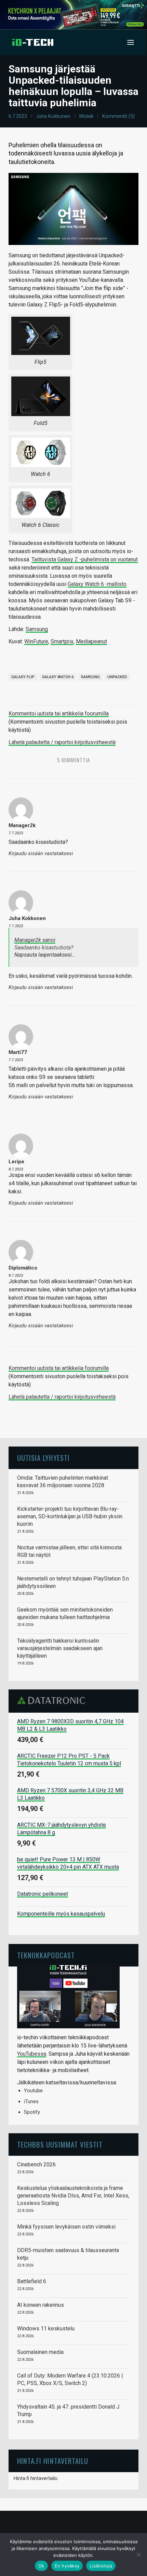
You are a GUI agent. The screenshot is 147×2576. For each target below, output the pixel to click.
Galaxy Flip (23, 677)
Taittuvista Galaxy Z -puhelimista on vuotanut (85, 559)
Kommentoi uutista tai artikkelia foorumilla (59, 714)
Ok (41, 2566)
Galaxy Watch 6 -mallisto (97, 584)
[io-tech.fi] (33, 42)
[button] (131, 42)
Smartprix (62, 641)
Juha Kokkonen (53, 116)
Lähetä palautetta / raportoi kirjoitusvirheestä (62, 742)
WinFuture (36, 641)
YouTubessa (32, 2054)
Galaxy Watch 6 (58, 677)
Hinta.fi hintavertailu (36, 2478)
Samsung (37, 629)
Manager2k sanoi (35, 940)
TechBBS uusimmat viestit (60, 2144)
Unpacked (117, 677)
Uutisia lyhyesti (43, 1458)
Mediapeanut (91, 641)
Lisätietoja (101, 2566)
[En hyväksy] (138, 2554)
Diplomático (23, 1268)
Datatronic (53, 1700)
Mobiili (86, 116)
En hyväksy (67, 2566)
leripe (16, 1162)
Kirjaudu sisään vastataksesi (41, 854)
